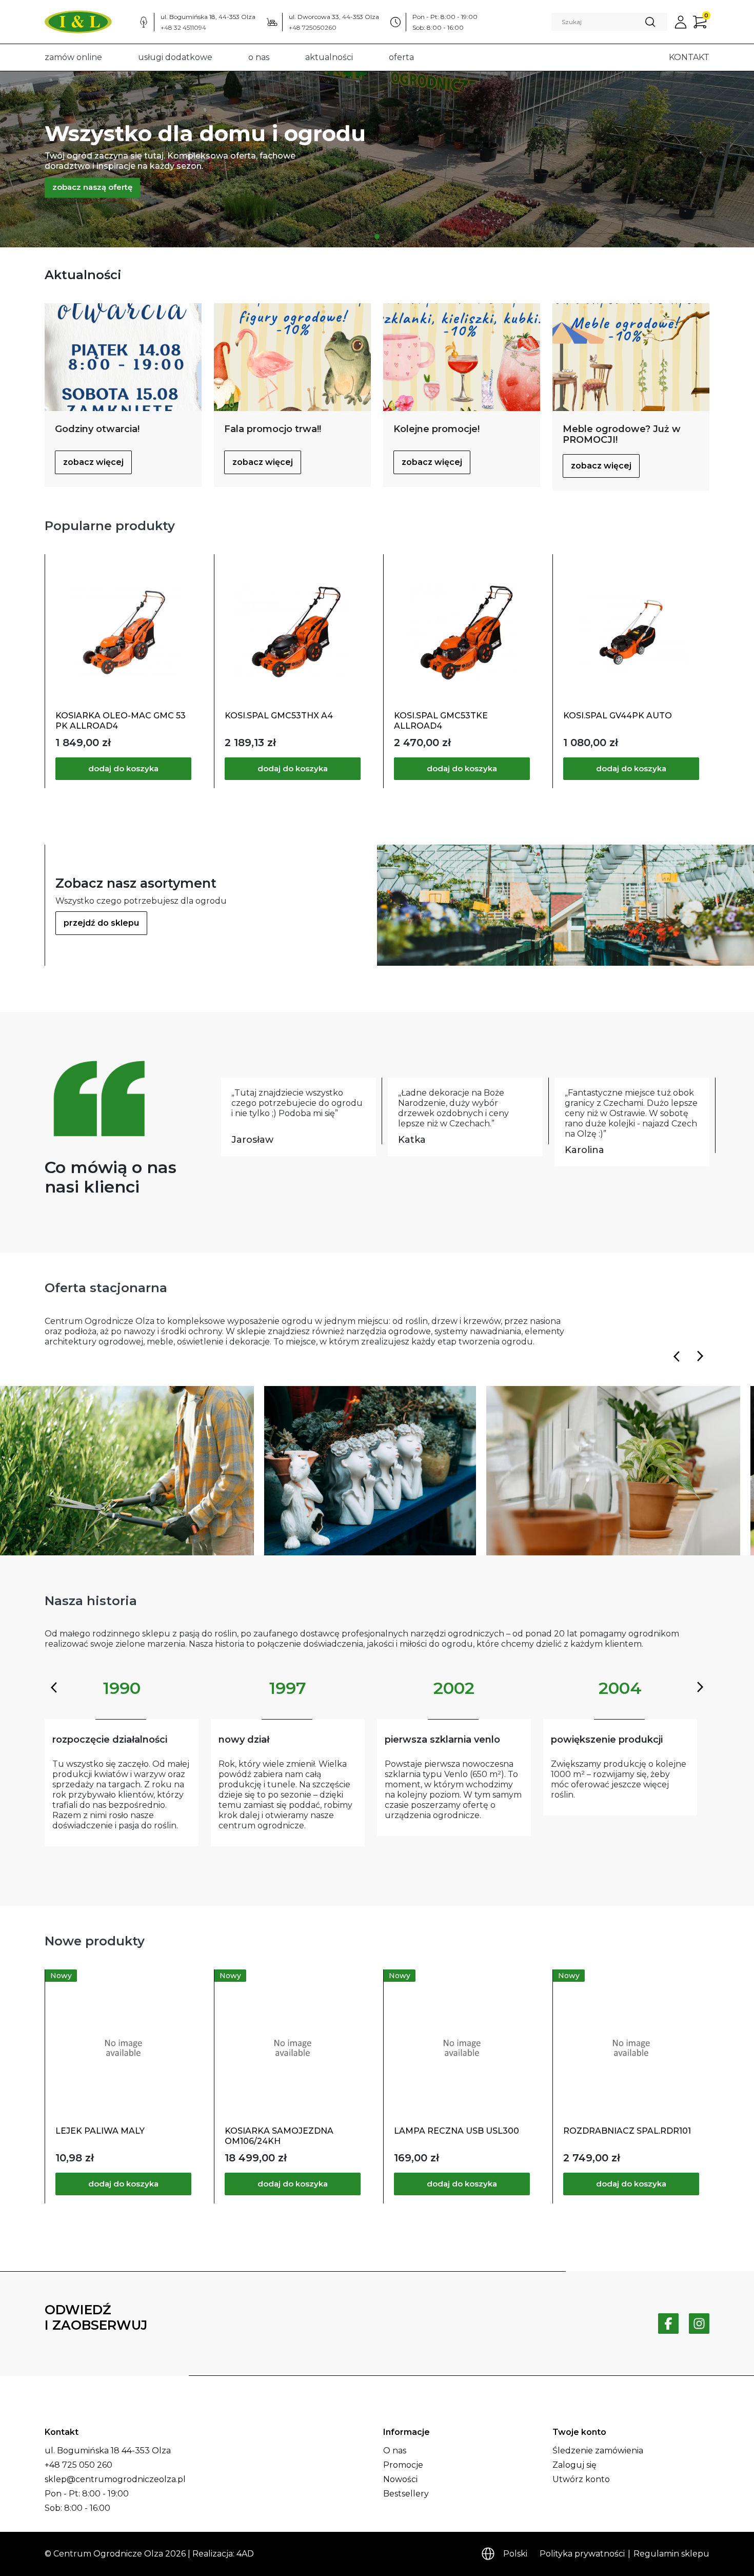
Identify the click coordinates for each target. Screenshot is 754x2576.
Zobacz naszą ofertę (92, 187)
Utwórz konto (581, 2479)
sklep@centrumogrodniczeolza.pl (115, 2479)
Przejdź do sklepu (101, 923)
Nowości (400, 2479)
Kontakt (689, 57)
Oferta (401, 57)
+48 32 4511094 (183, 27)
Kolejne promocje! (436, 429)
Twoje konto (579, 2432)
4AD (245, 2554)
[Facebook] (668, 2324)
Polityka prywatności (582, 2554)
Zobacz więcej (93, 462)
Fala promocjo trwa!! (273, 429)
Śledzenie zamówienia (598, 2451)
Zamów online (73, 57)
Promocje (403, 2465)
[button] (681, 22)
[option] (377, 159)
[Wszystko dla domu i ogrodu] (377, 237)
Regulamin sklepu (671, 2554)
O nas (259, 57)
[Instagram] (699, 2324)
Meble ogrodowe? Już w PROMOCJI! (622, 435)
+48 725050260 (313, 27)
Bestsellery (406, 2494)
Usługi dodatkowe (175, 57)
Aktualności (329, 57)
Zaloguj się (574, 2465)
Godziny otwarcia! (97, 429)
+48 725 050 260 (78, 2465)
